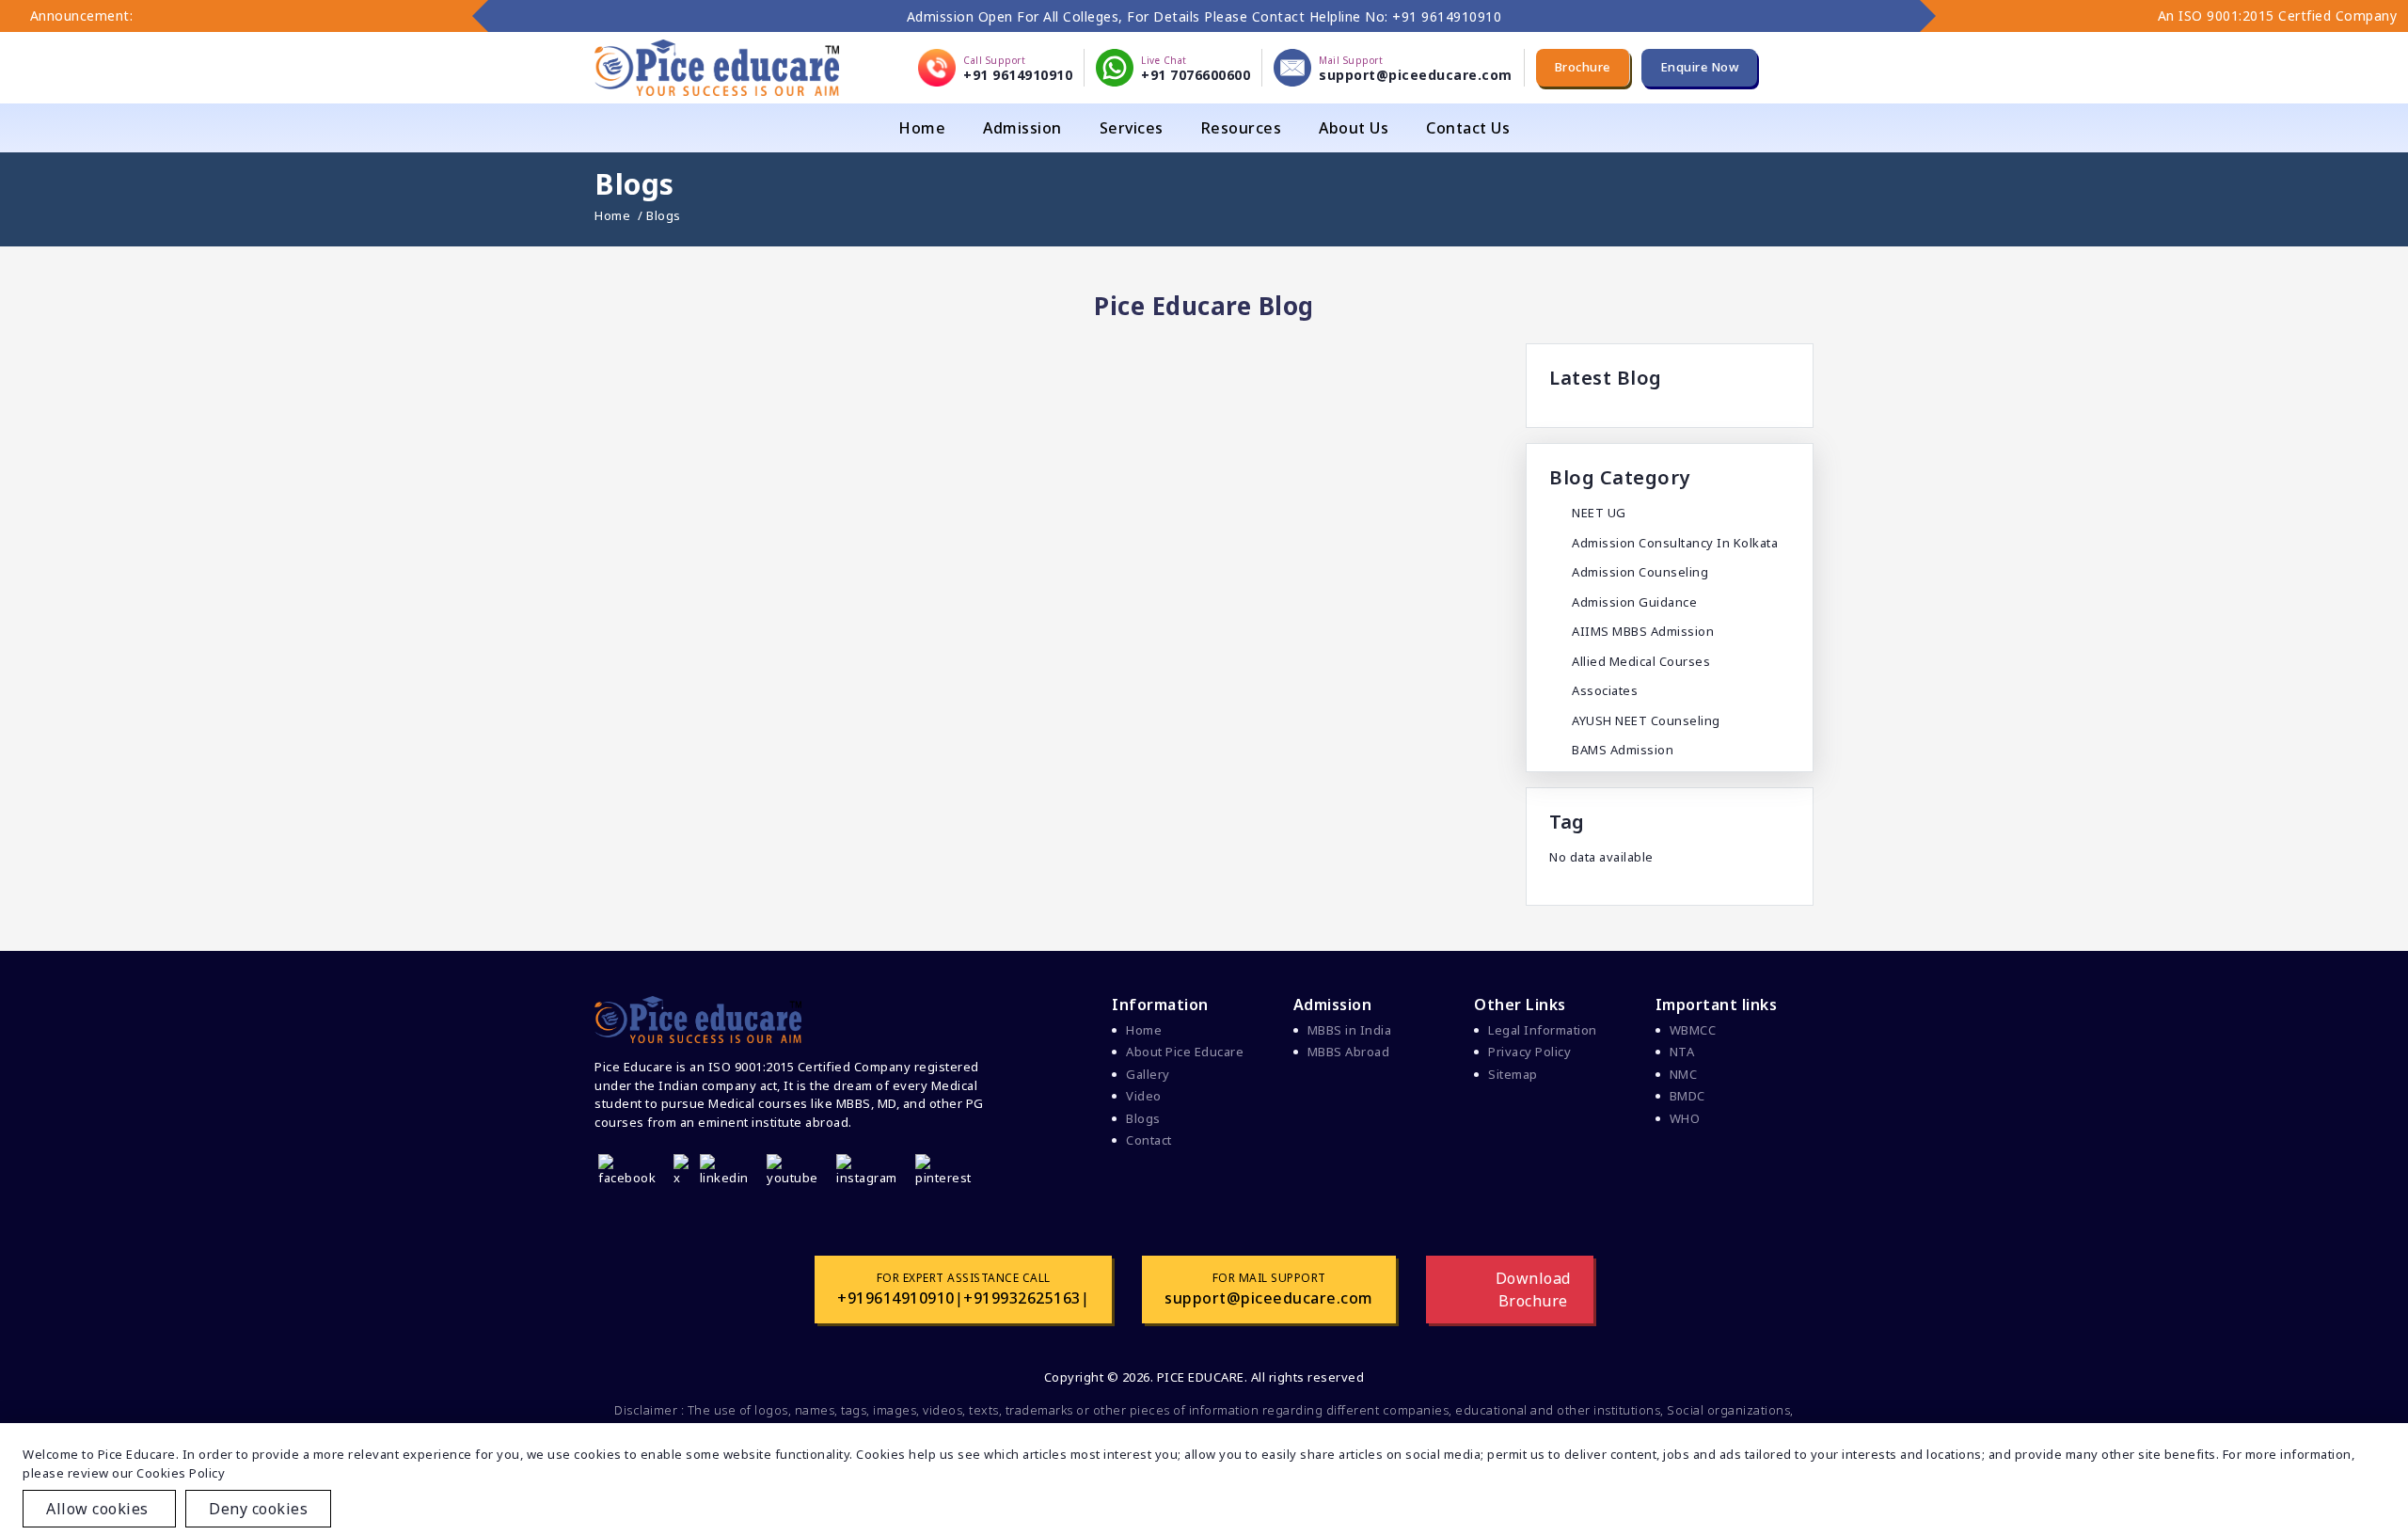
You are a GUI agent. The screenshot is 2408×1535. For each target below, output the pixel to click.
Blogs (1143, 1118)
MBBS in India (1350, 1030)
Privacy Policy (1529, 1052)
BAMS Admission (1623, 750)
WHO (1685, 1118)
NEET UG (1599, 513)
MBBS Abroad (1349, 1052)
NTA (1682, 1052)
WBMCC (1693, 1030)
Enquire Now (1700, 67)
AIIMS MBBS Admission (1643, 631)
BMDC (1687, 1096)
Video (1144, 1096)
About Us (1354, 128)
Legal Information (1543, 1030)
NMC (1684, 1074)
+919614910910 (896, 1298)
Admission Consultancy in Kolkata (1675, 543)
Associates (1605, 690)
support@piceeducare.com (1269, 1298)
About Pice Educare (1185, 1052)
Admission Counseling (1640, 572)
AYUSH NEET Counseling (1646, 720)
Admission (1022, 128)
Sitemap (1513, 1074)
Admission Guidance (1634, 602)
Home (922, 128)
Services (1132, 128)
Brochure (1583, 67)
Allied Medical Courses (1641, 661)
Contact (1149, 1140)
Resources (1242, 128)
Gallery (1148, 1074)
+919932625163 (1022, 1298)
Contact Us (1468, 128)
